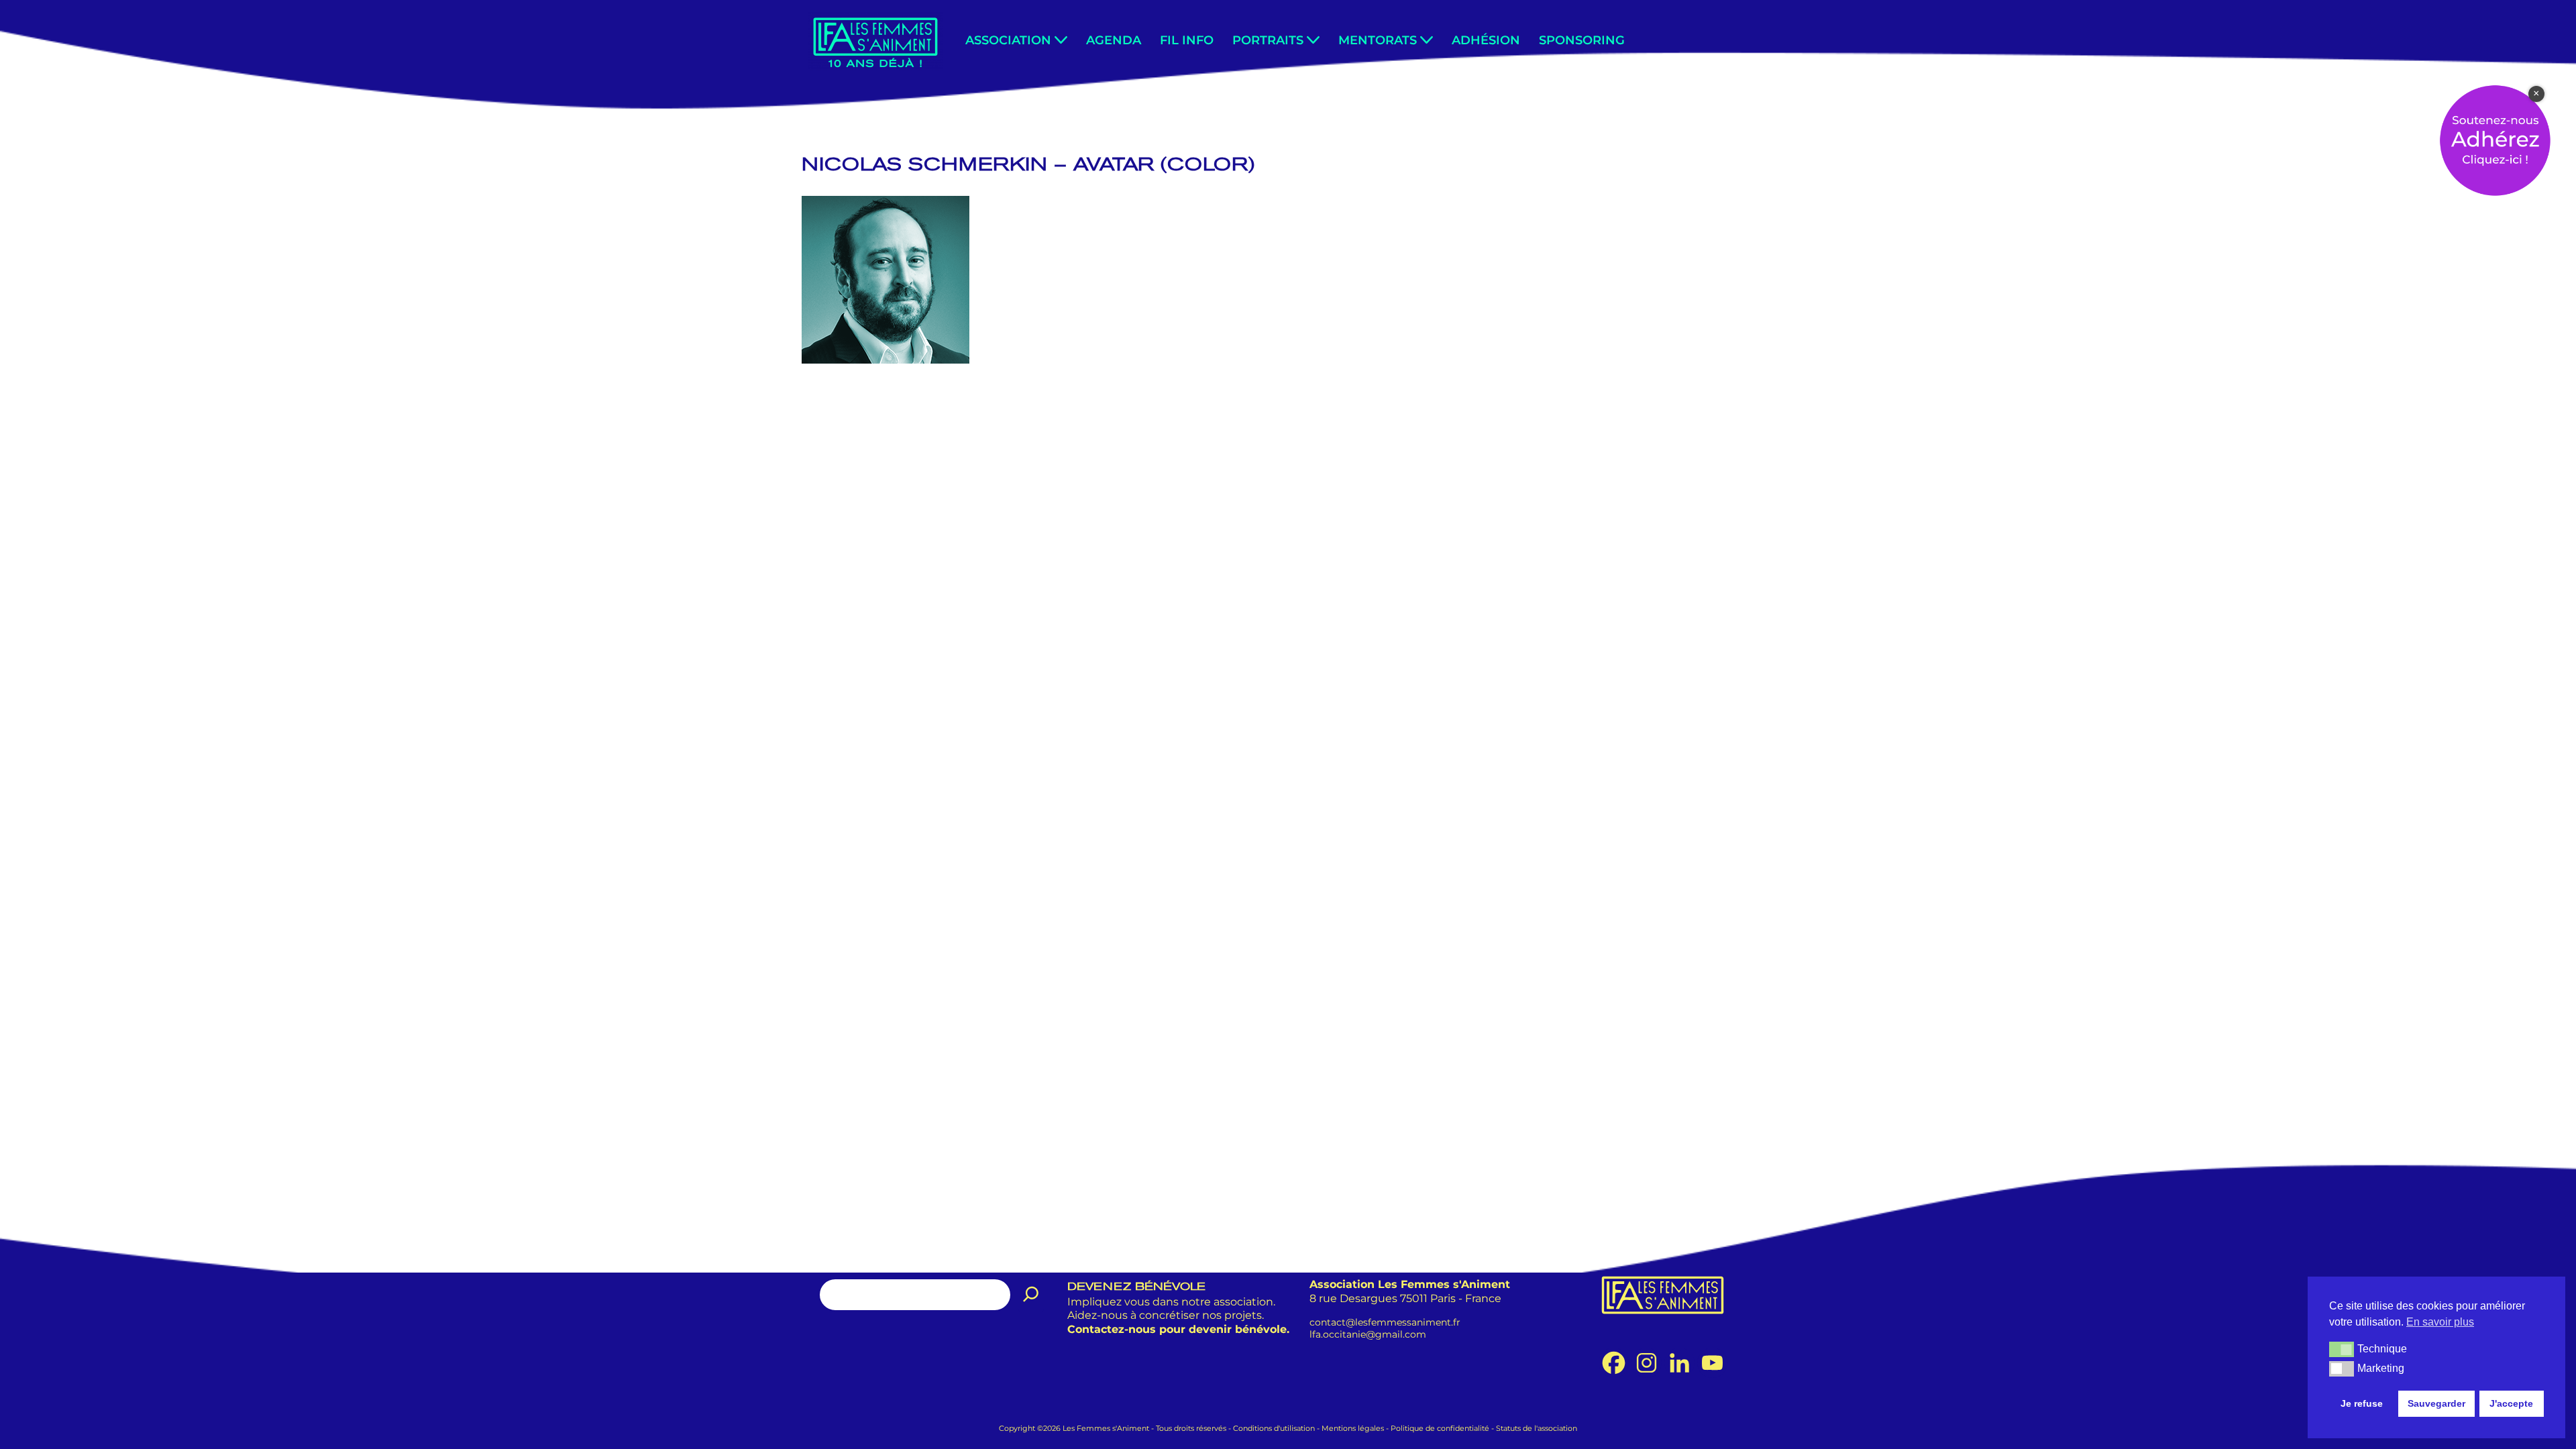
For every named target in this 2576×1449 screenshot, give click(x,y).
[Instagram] (1647, 1363)
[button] (1061, 40)
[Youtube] (1712, 1363)
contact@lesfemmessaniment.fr (1385, 1322)
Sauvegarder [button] (2436, 1403)
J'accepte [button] (2511, 1403)
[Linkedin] (1679, 1363)
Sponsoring (1582, 40)
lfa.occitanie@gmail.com (1368, 1334)
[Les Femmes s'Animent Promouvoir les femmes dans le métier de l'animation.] (875, 41)
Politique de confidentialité (1440, 1428)
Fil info (1187, 40)
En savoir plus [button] (2440, 1322)
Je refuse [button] (2362, 1403)
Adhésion (1486, 40)
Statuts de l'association (1537, 1428)
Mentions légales (1353, 1428)
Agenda (1114, 40)
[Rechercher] (1031, 1295)
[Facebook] (1614, 1363)
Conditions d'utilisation (1274, 1428)
